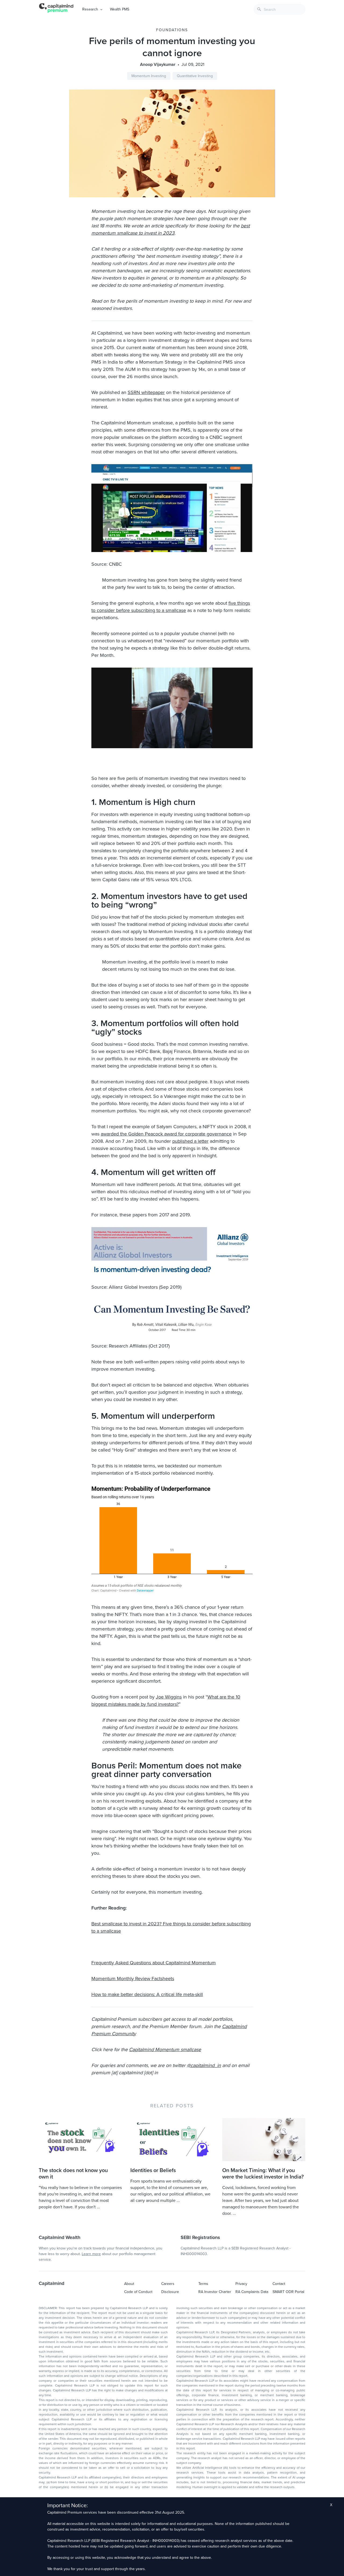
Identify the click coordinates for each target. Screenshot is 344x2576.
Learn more (91, 2254)
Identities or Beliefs (153, 2170)
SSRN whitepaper (146, 392)
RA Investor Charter (215, 2292)
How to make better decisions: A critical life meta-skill (147, 1994)
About (129, 2284)
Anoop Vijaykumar (158, 65)
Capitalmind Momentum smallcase (165, 2050)
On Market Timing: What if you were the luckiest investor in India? (263, 2174)
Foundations (172, 30)
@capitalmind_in (204, 2065)
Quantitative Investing (195, 76)
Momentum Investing (149, 76)
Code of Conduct (138, 2292)
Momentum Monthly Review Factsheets (133, 1979)
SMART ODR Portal (288, 2292)
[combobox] (279, 9)
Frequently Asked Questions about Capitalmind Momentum (154, 1963)
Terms (203, 2284)
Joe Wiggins (169, 1697)
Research (90, 9)
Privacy (241, 2284)
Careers (168, 2284)
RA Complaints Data (252, 2292)
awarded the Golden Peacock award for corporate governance (166, 1134)
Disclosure (170, 2292)
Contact (279, 2284)
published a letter (190, 1141)
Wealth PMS (120, 9)
